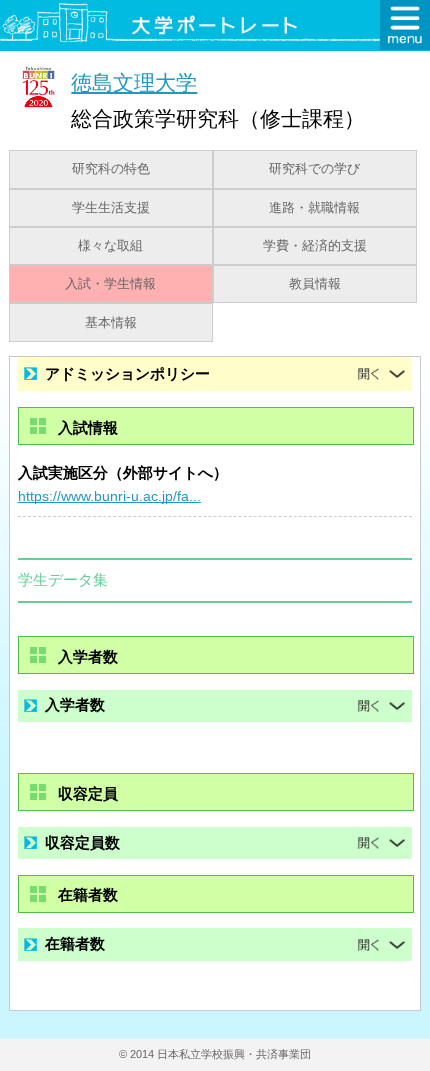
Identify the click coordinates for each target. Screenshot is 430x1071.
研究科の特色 (111, 169)
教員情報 (315, 284)
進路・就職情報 (314, 208)
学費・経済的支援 (315, 246)
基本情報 (111, 323)
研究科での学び (314, 169)
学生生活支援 (111, 208)
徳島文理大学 (134, 82)
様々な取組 (110, 246)
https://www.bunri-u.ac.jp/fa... (109, 496)
